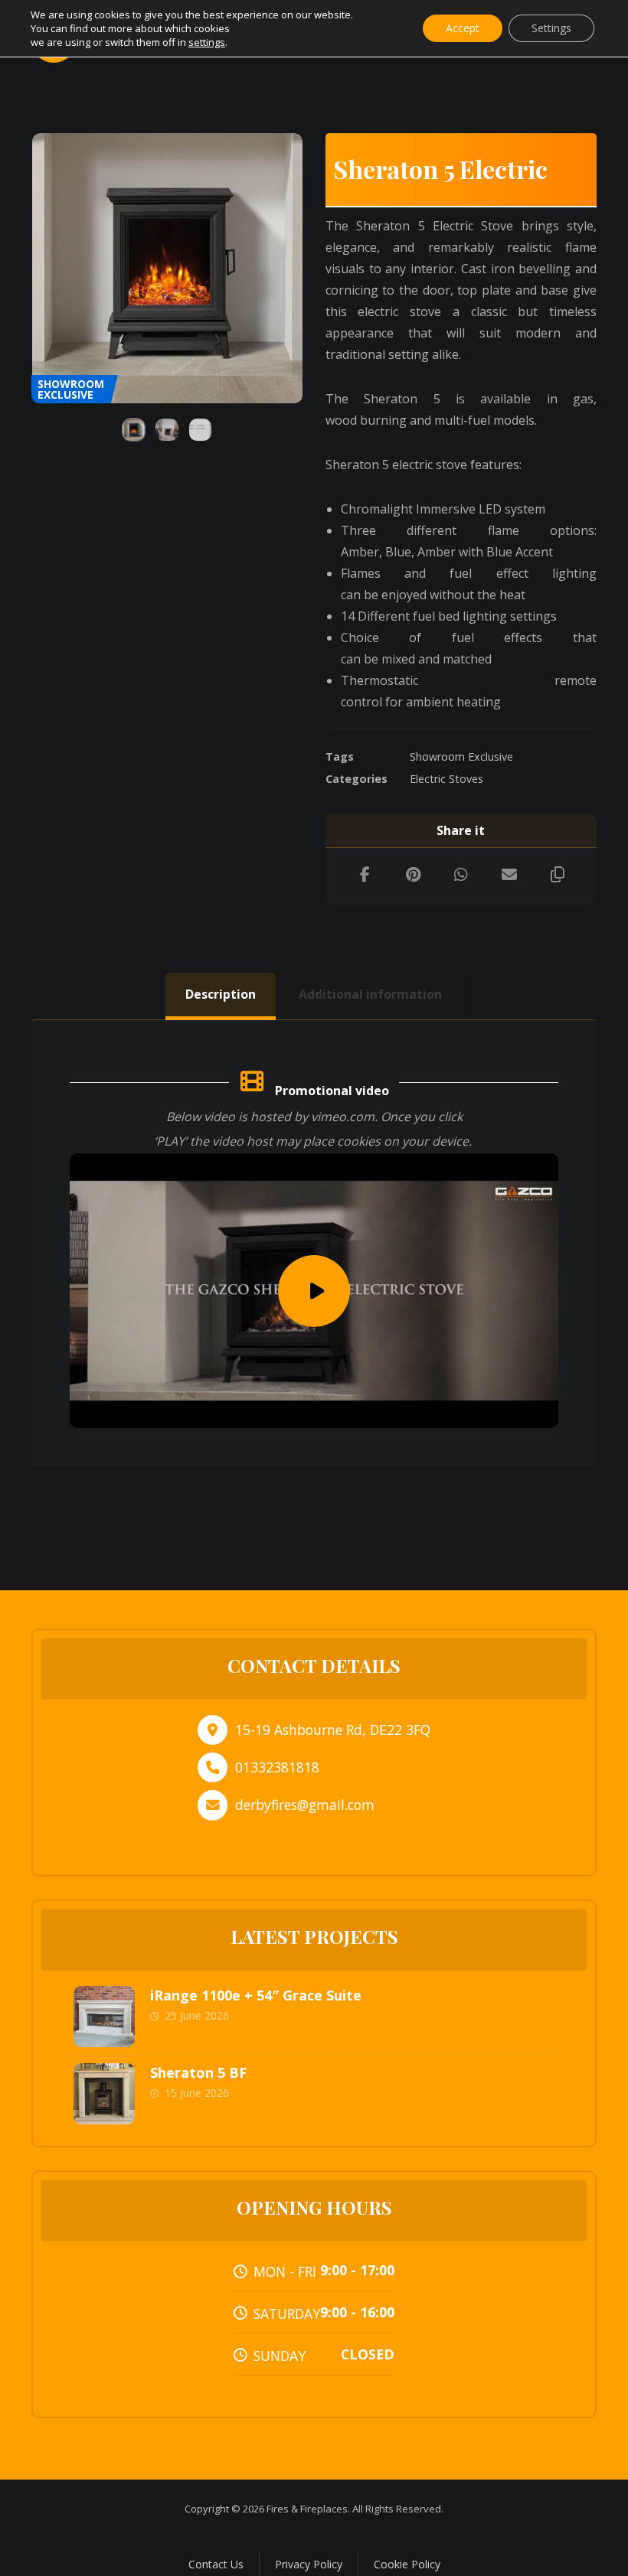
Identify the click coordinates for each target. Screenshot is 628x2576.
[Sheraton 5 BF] (104, 2094)
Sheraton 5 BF (198, 2072)
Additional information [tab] (370, 994)
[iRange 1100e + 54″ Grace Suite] (104, 2017)
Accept (463, 28)
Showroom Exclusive (461, 756)
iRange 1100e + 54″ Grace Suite (256, 1995)
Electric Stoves (446, 779)
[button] (365, 875)
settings (207, 42)
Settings (551, 28)
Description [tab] (221, 994)
